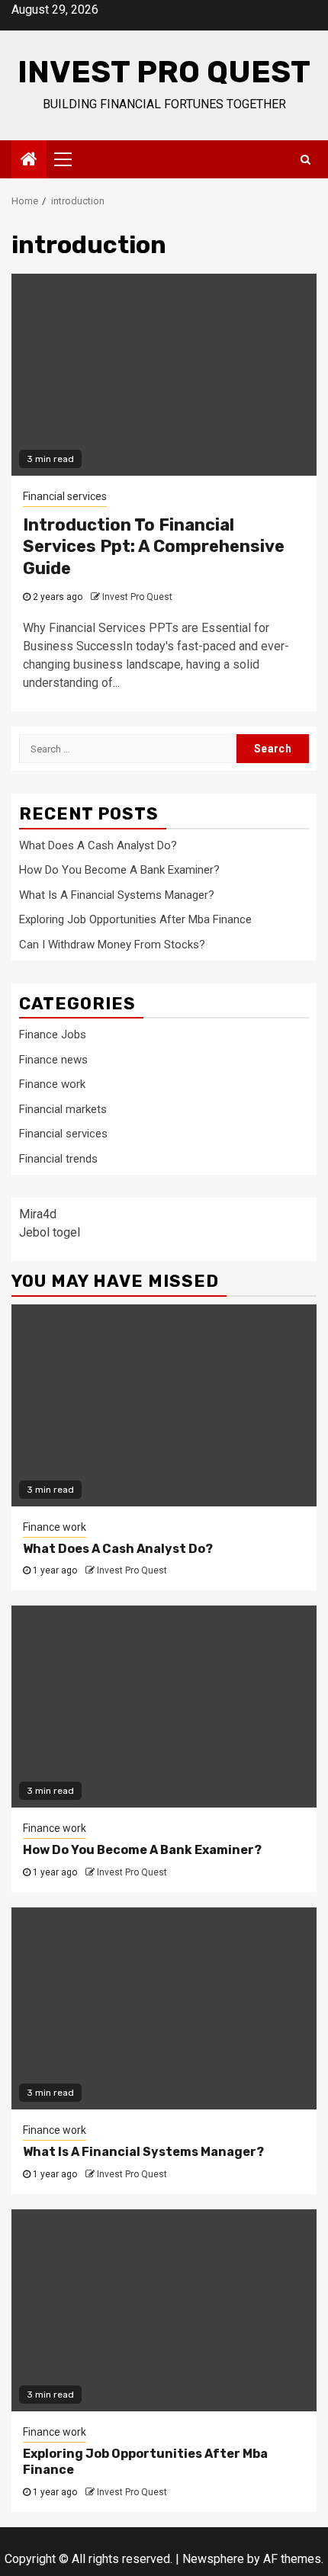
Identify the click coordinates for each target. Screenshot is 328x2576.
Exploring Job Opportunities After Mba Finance (135, 919)
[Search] (305, 159)
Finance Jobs (53, 1035)
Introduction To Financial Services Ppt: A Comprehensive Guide (154, 547)
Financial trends (58, 1159)
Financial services (65, 496)
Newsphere (213, 2559)
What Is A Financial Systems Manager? (117, 895)
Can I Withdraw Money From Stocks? (112, 945)
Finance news (53, 1060)
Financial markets (63, 1109)
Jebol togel (50, 1232)
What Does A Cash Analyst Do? (98, 845)
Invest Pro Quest (164, 72)
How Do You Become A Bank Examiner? (119, 870)
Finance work (52, 1084)
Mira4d (38, 1214)
